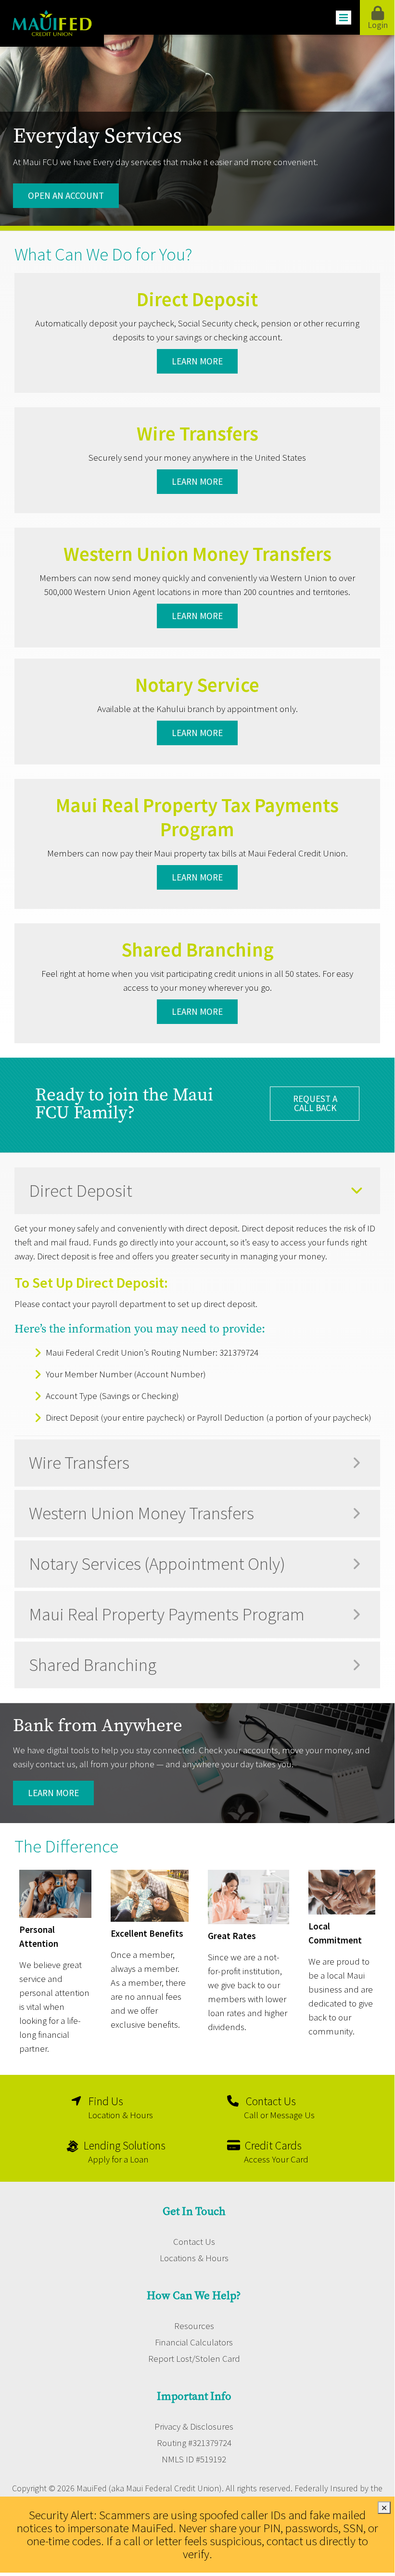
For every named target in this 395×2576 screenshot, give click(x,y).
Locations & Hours (194, 2258)
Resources (194, 2326)
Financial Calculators (194, 2342)
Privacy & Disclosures (194, 2426)
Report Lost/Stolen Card (194, 2358)
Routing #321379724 (194, 2443)
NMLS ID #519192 (194, 2459)
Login (378, 25)
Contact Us (194, 2241)
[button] (197, 1191)
